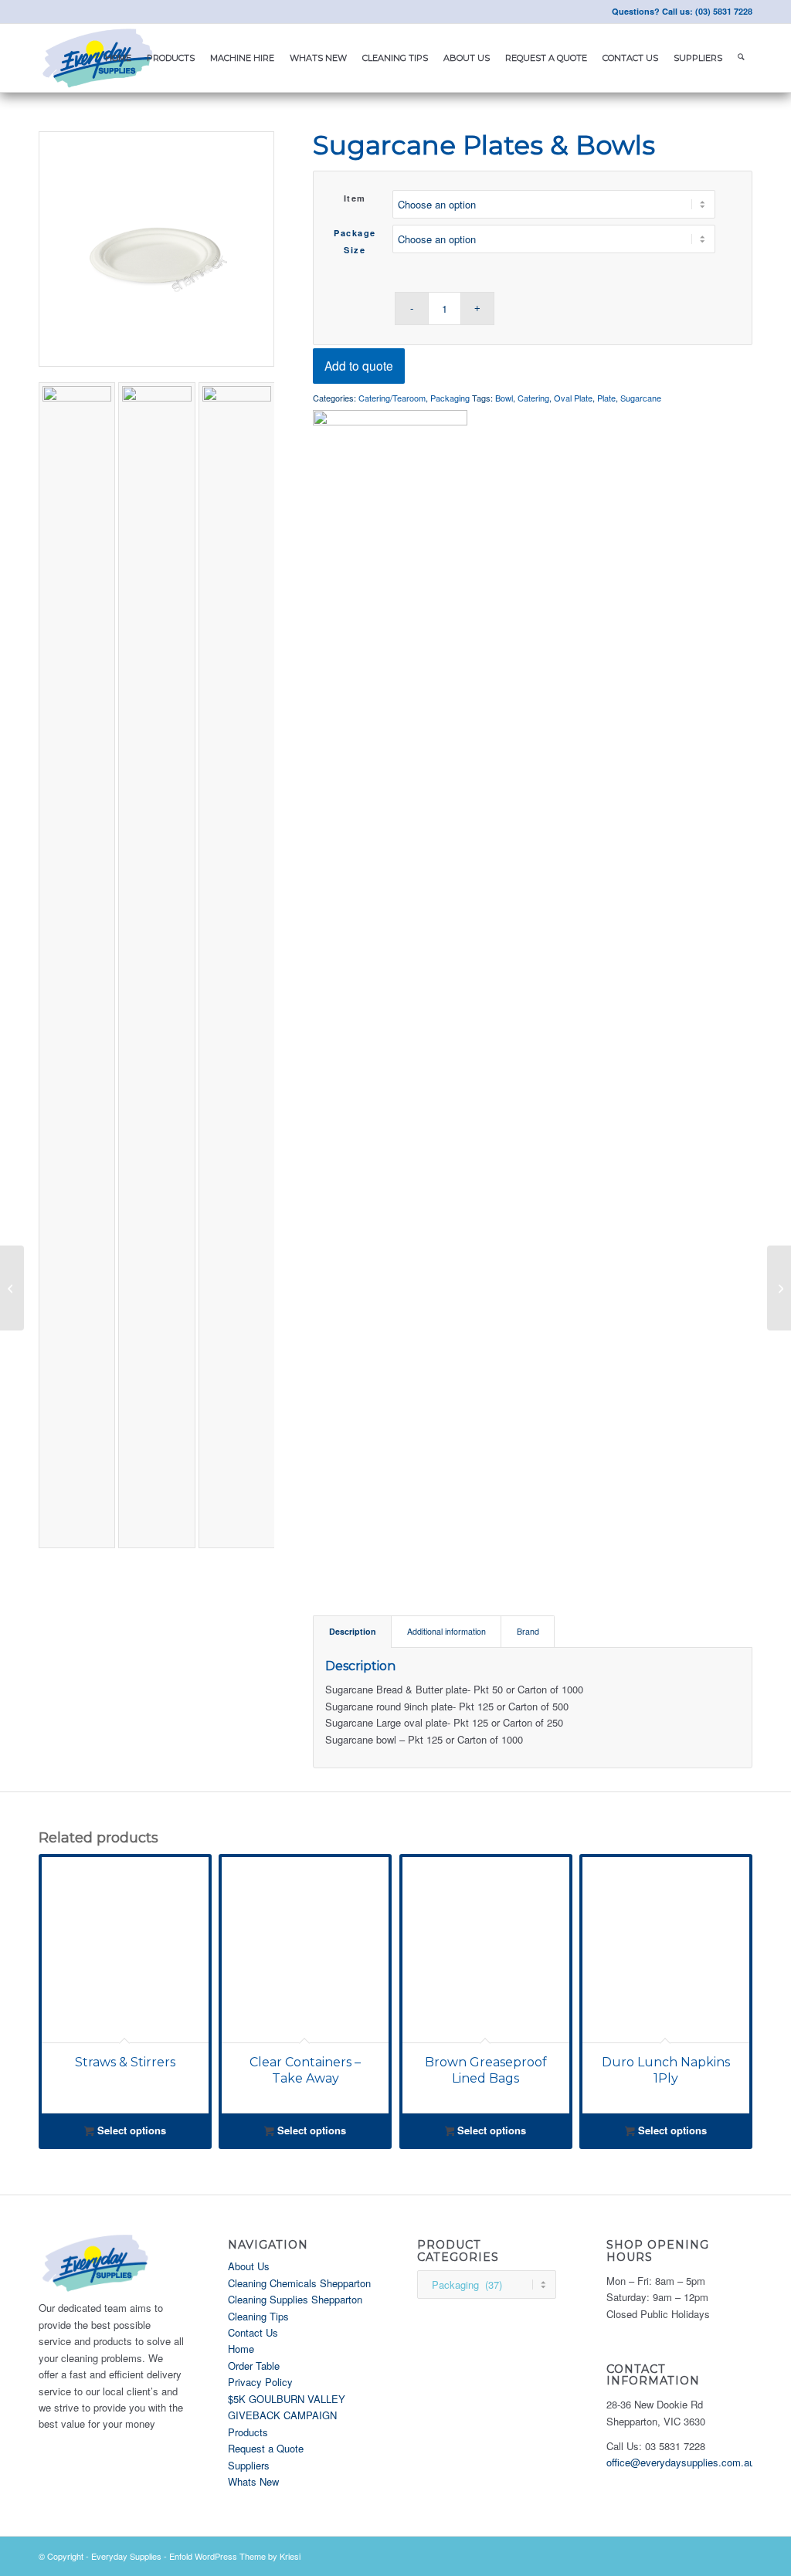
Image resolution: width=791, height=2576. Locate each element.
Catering (533, 398)
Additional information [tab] (446, 1631)
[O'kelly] (390, 989)
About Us (249, 2266)
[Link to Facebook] (43, 12)
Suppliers (249, 2465)
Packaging (450, 398)
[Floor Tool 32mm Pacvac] (12, 1288)
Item (355, 198)
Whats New (253, 2481)
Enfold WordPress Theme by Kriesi (235, 2556)
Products (248, 2432)
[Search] (741, 58)
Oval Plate (573, 398)
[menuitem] (118, 58)
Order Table (254, 2366)
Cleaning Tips (258, 2316)
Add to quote (359, 365)
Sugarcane (641, 398)
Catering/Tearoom (392, 398)
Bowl (504, 398)
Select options (130, 2130)
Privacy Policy (260, 2382)
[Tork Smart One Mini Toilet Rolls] (779, 1288)
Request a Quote (266, 2448)
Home (241, 2349)
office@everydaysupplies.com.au (681, 2462)
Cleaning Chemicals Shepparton (299, 2283)
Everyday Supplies (126, 2556)
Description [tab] (353, 1631)
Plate (606, 398)
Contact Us (253, 2332)
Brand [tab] (528, 1631)
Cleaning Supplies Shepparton (295, 2299)
